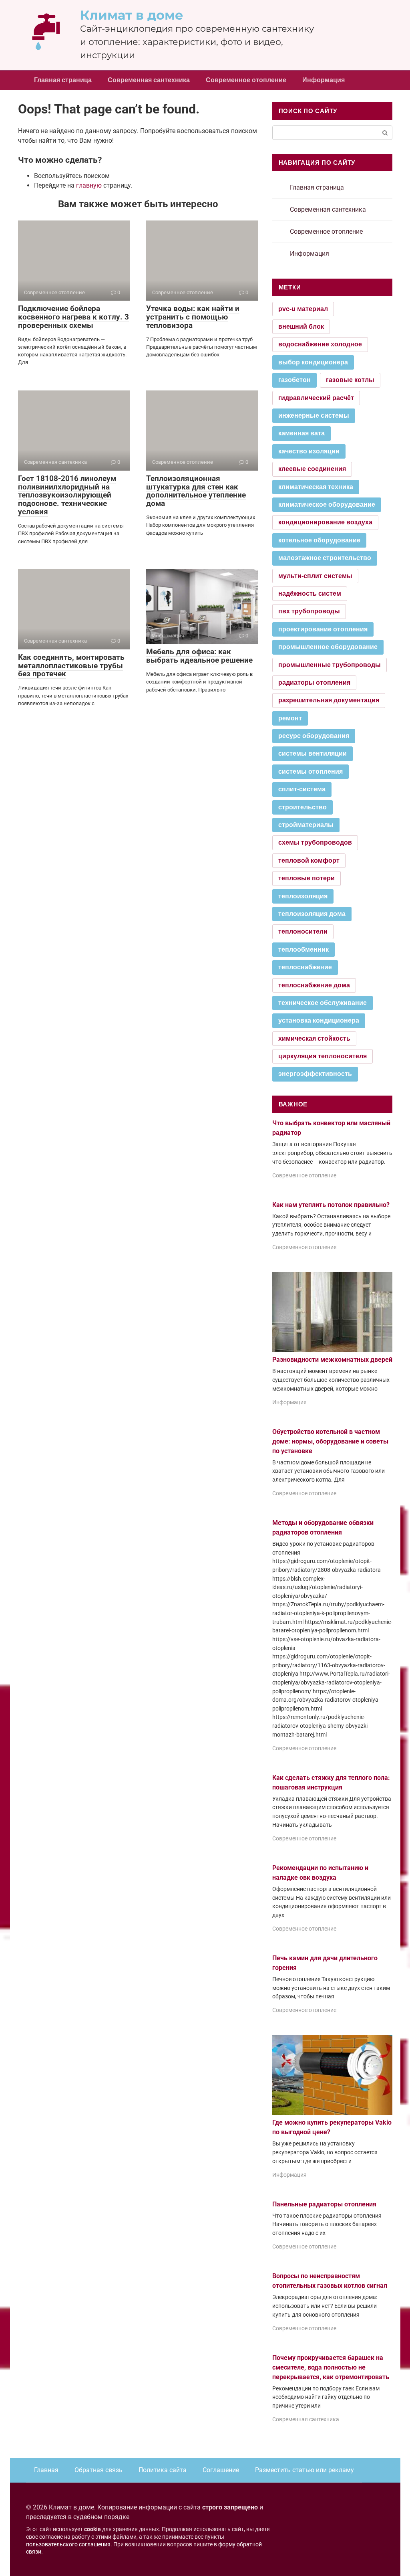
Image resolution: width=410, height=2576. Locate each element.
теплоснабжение (305, 967)
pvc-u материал (303, 309)
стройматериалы (306, 825)
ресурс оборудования (314, 736)
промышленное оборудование (328, 647)
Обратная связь (98, 2470)
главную (89, 185)
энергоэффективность (315, 1074)
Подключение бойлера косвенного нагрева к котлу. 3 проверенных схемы (73, 317)
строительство (302, 807)
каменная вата (301, 433)
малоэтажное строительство (325, 558)
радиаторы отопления (314, 682)
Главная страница (63, 80)
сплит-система (302, 789)
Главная (46, 2470)
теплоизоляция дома (312, 914)
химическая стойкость (314, 1038)
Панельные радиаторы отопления (324, 2204)
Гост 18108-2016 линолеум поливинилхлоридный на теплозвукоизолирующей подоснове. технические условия (67, 495)
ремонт (290, 718)
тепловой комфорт (309, 860)
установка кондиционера (319, 1020)
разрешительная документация (329, 700)
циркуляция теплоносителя (323, 1056)
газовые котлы (350, 380)
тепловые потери (306, 878)
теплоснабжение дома (314, 985)
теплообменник (303, 949)
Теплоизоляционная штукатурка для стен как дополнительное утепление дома (196, 491)
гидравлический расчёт (316, 398)
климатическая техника (316, 487)
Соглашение (221, 2470)
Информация (324, 80)
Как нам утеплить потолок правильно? (331, 1205)
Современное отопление (246, 80)
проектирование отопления (323, 629)
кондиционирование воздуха (325, 522)
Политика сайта (163, 2470)
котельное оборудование (319, 540)
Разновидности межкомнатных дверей (332, 1360)
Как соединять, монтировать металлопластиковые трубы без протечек (71, 666)
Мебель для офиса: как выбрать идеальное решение (199, 656)
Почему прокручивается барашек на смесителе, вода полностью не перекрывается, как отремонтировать (331, 2367)
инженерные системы (314, 416)
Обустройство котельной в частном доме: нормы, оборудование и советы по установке (330, 1441)
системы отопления (311, 771)
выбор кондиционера (313, 362)
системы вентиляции (313, 753)
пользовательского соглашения (68, 2545)
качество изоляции (309, 451)
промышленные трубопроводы (330, 665)
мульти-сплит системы (315, 576)
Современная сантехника (149, 80)
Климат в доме (132, 15)
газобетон (294, 380)
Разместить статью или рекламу (304, 2470)
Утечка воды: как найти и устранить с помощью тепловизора (193, 317)
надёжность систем (310, 593)
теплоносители (303, 931)
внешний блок (301, 327)
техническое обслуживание (323, 1003)
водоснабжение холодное (320, 344)
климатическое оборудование (327, 504)
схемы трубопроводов (315, 842)
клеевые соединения (312, 469)
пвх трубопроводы (309, 611)
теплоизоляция (303, 896)
